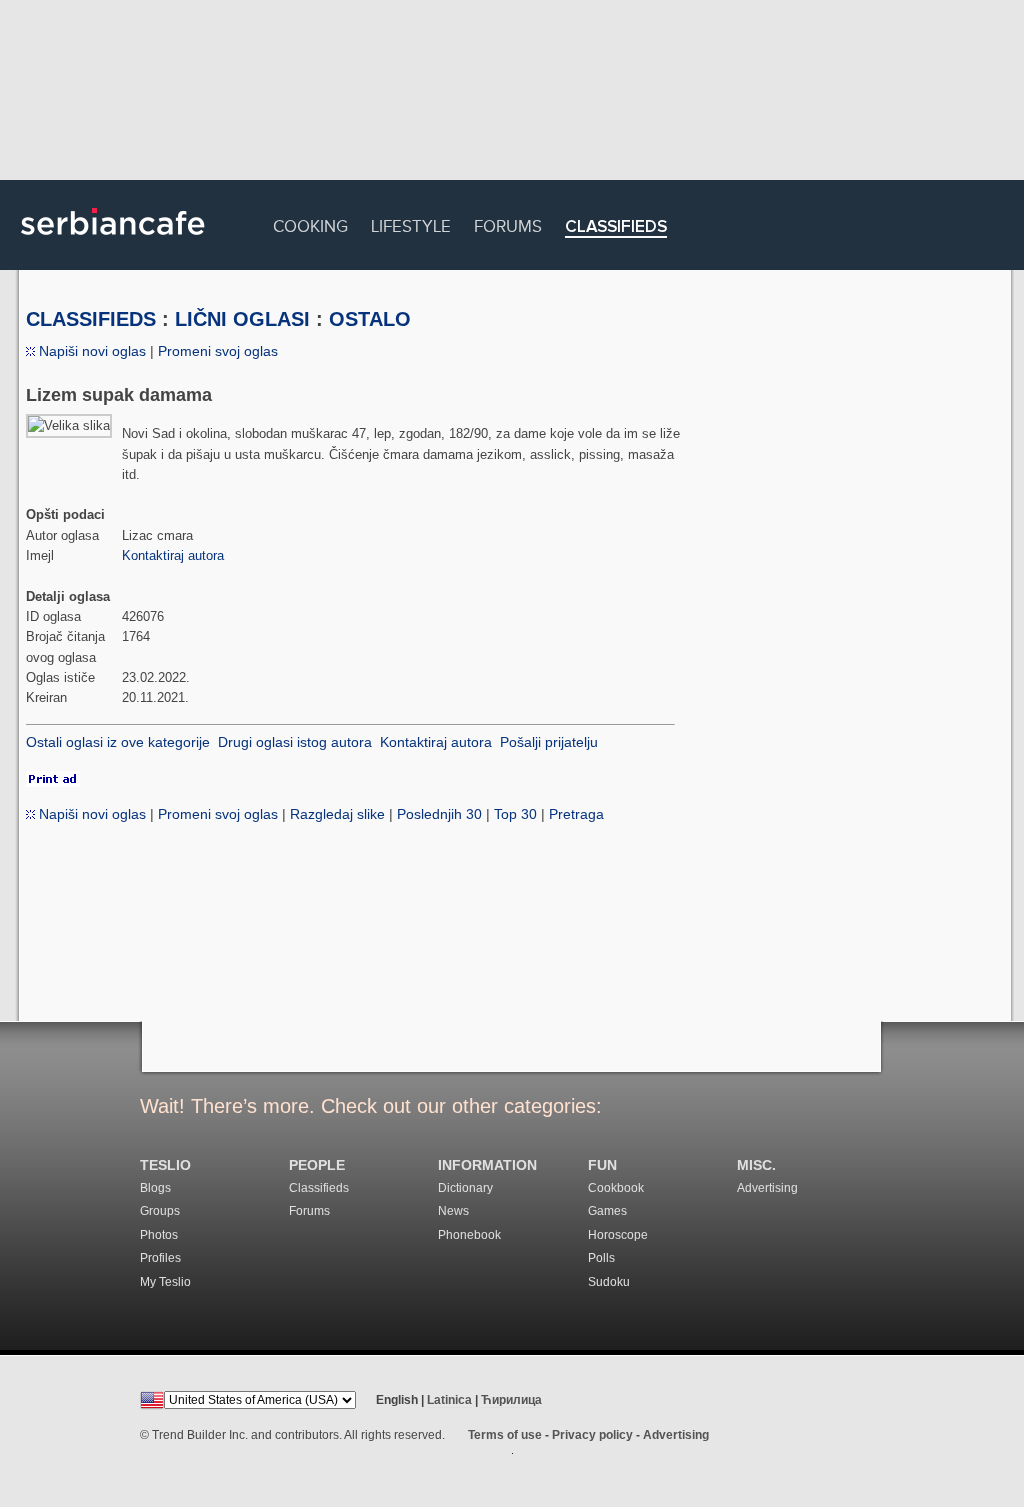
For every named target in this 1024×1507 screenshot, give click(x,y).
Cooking (310, 223)
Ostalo (370, 319)
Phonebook (469, 1235)
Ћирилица (511, 1400)
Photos (159, 1235)
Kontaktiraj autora (173, 555)
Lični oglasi (242, 319)
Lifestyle (411, 223)
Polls (601, 1258)
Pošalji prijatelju (549, 742)
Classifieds (616, 227)
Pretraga (576, 814)
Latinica (449, 1400)
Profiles (160, 1258)
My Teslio (165, 1282)
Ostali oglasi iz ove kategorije (118, 742)
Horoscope (618, 1235)
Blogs (155, 1188)
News (453, 1211)
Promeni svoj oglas (218, 351)
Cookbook (616, 1188)
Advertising (767, 1188)
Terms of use (505, 1435)
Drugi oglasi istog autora (295, 742)
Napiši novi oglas (90, 351)
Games (607, 1211)
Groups (160, 1211)
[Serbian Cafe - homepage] (113, 242)
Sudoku (609, 1282)
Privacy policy (592, 1435)
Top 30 (515, 814)
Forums (508, 223)
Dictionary (465, 1188)
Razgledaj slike (337, 814)
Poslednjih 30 (439, 814)
